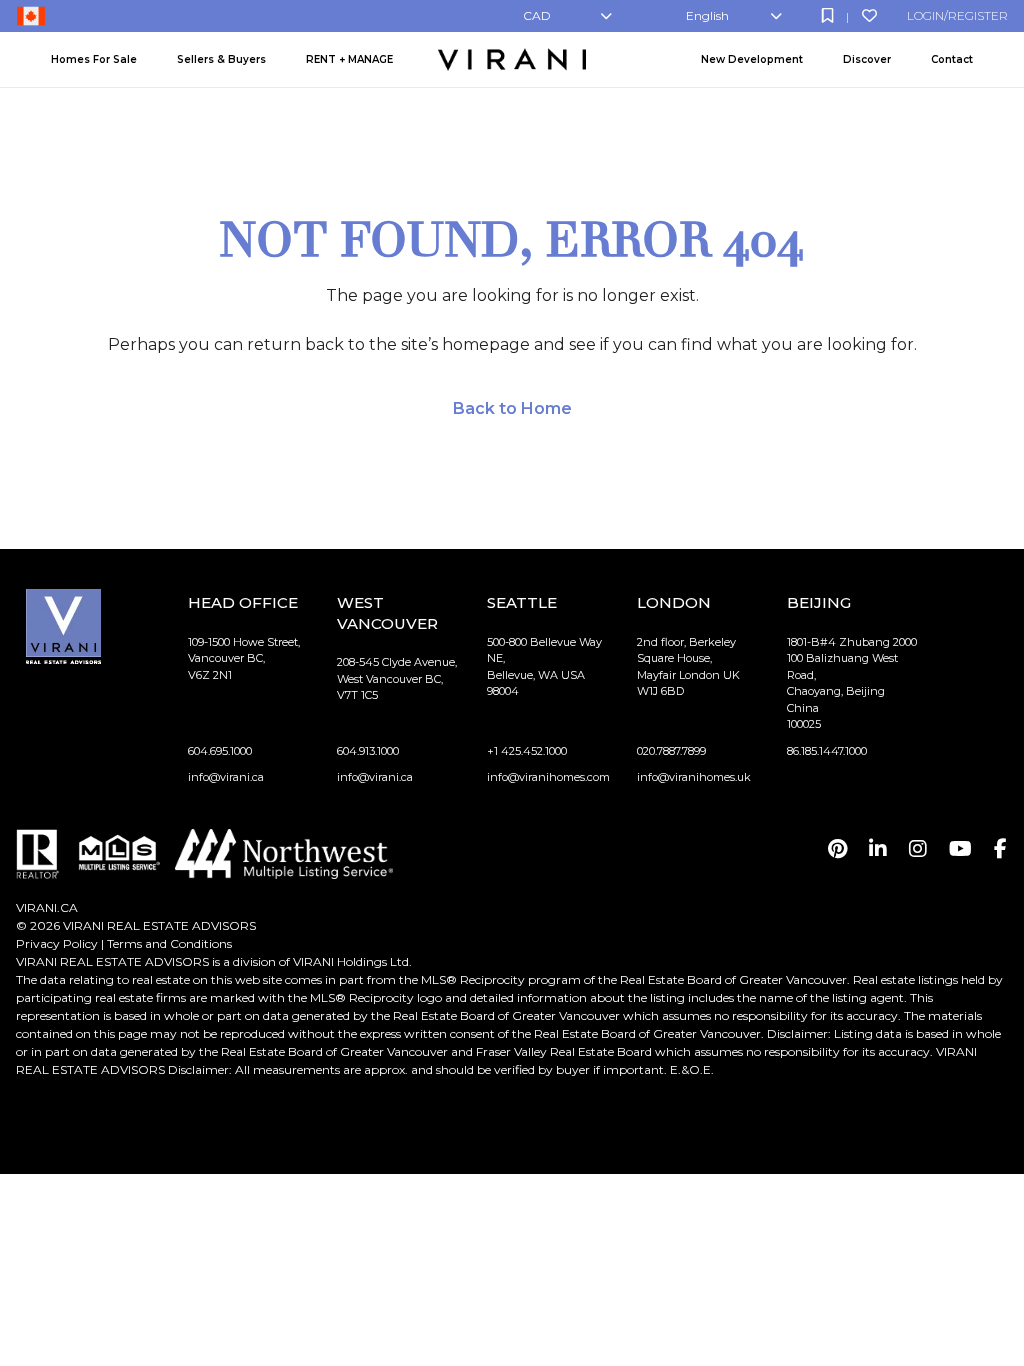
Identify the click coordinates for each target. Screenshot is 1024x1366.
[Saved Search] (827, 15)
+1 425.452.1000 (527, 751)
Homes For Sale (94, 59)
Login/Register (957, 15)
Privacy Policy (57, 943)
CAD (537, 15)
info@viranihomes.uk (694, 777)
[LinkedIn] (878, 849)
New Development (752, 59)
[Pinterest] (837, 849)
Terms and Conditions (169, 943)
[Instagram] (918, 849)
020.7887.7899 (671, 751)
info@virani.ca (226, 777)
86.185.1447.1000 (827, 751)
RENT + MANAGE (349, 59)
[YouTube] (960, 849)
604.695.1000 (220, 751)
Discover (867, 59)
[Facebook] (1000, 849)
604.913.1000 (368, 751)
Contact (952, 59)
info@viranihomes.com (548, 777)
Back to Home (512, 408)
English (707, 15)
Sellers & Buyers (221, 59)
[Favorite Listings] (869, 15)
